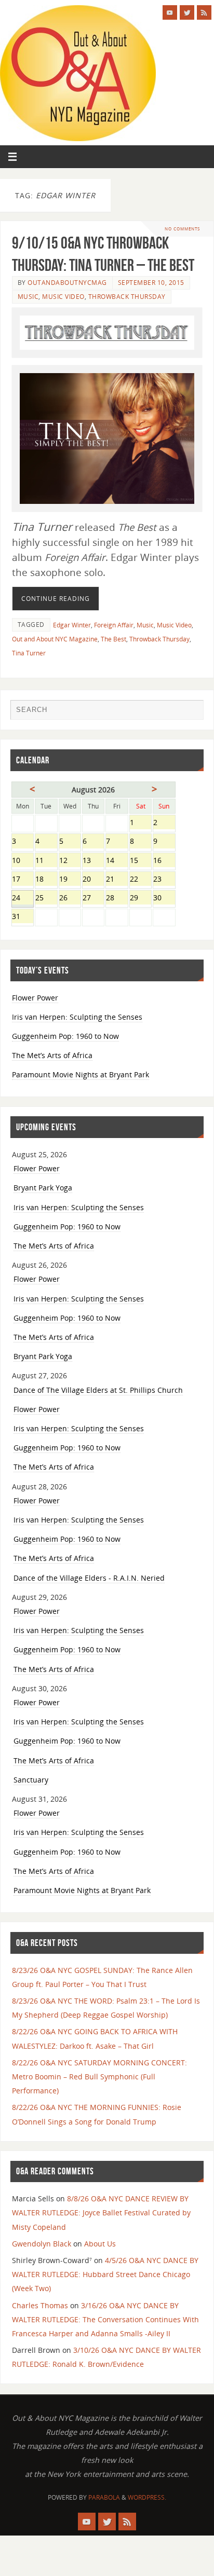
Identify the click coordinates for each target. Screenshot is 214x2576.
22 (141, 880)
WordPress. (147, 2497)
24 (23, 899)
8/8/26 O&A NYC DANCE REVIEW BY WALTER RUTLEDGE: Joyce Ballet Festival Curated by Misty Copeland (101, 2212)
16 (164, 861)
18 (46, 880)
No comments (182, 229)
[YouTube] (170, 12)
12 (70, 861)
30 (164, 899)
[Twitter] (187, 12)
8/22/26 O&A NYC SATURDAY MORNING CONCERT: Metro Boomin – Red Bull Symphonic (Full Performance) (99, 2077)
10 (23, 861)
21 (117, 880)
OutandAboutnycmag (67, 283)
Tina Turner (29, 653)
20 (93, 880)
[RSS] (204, 12)
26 (70, 899)
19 (70, 880)
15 (141, 861)
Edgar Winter (72, 625)
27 (93, 899)
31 (23, 917)
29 (141, 899)
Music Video (63, 297)
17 (23, 880)
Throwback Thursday (127, 297)
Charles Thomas (40, 2305)
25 (46, 899)
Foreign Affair (114, 625)
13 (93, 861)
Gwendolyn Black (42, 2244)
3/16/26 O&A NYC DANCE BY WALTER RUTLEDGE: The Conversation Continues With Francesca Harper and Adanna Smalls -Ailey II (105, 2319)
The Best (113, 639)
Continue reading (56, 599)
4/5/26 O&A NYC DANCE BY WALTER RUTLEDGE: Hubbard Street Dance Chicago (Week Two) (105, 2274)
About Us (100, 2244)
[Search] (191, 712)
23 (164, 880)
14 (117, 861)
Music (28, 297)
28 (117, 899)
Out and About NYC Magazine (55, 639)
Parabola (104, 2497)
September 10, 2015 (151, 283)
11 (46, 861)
